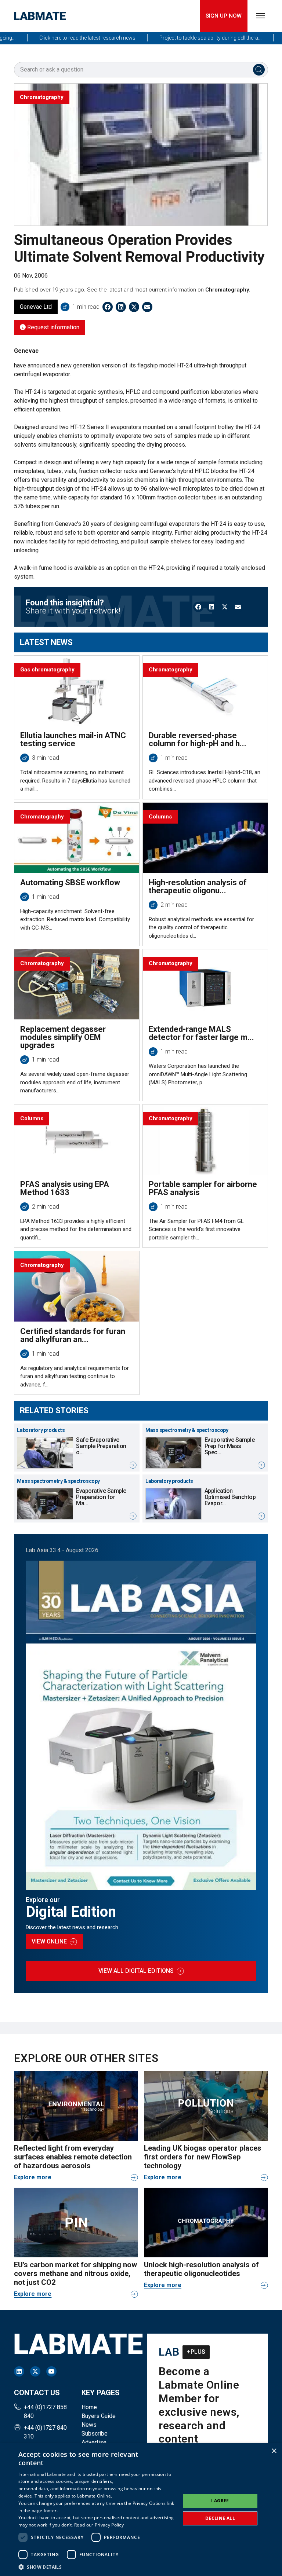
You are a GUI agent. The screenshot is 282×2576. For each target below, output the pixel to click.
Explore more (33, 2177)
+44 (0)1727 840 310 (45, 2432)
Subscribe (95, 2434)
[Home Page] (40, 16)
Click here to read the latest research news (63, 38)
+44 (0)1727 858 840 (45, 2412)
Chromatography (227, 290)
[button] (97, 2567)
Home (89, 2407)
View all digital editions (136, 1971)
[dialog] (141, 2510)
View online (49, 1941)
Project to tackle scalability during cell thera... (186, 38)
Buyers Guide (99, 2416)
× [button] (274, 2451)
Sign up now (224, 16)
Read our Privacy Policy (99, 2525)
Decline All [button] (220, 2518)
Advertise (94, 2442)
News (89, 2425)
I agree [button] (220, 2501)
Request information (53, 327)
